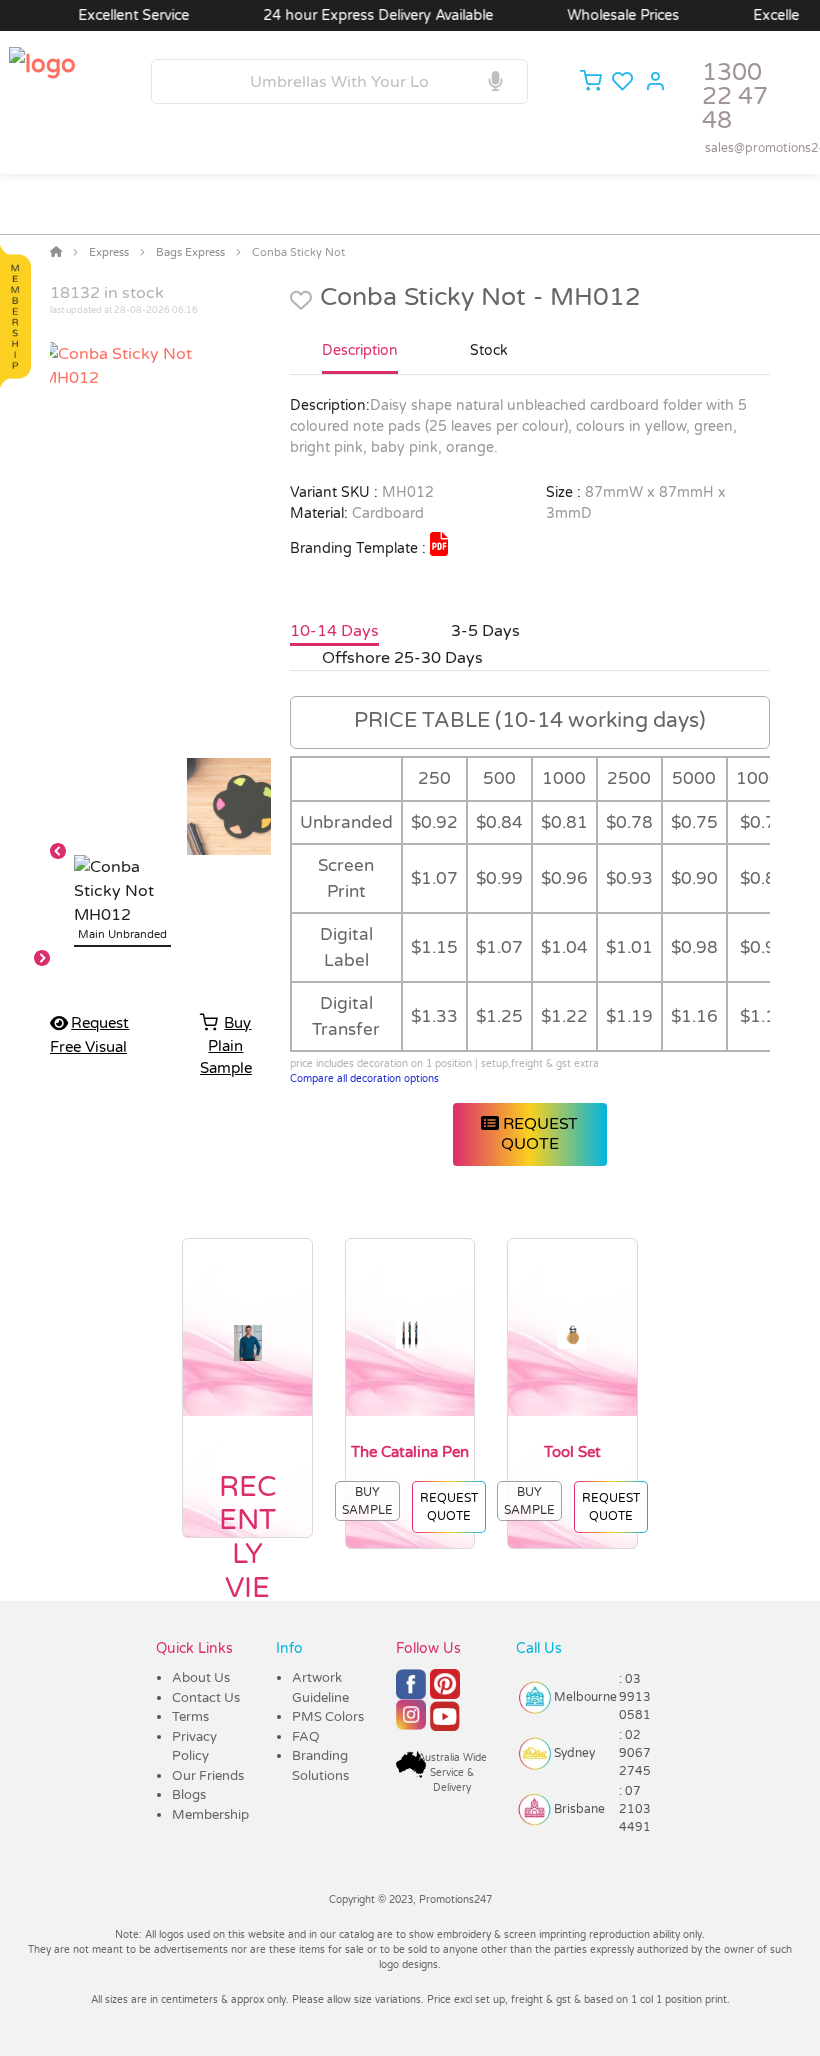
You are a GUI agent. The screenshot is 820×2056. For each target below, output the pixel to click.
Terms (190, 1717)
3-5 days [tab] (485, 631)
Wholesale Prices (601, 15)
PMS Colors (328, 1717)
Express (109, 252)
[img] (439, 544)
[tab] (360, 359)
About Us (201, 1678)
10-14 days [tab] (334, 631)
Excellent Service (111, 15)
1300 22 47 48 (735, 96)
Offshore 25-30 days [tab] (402, 658)
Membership (210, 1815)
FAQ (306, 1737)
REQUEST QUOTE (538, 1133)
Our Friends (208, 1776)
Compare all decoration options (364, 1079)
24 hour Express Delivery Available (356, 15)
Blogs (189, 1795)
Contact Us (206, 1698)
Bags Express (190, 252)
